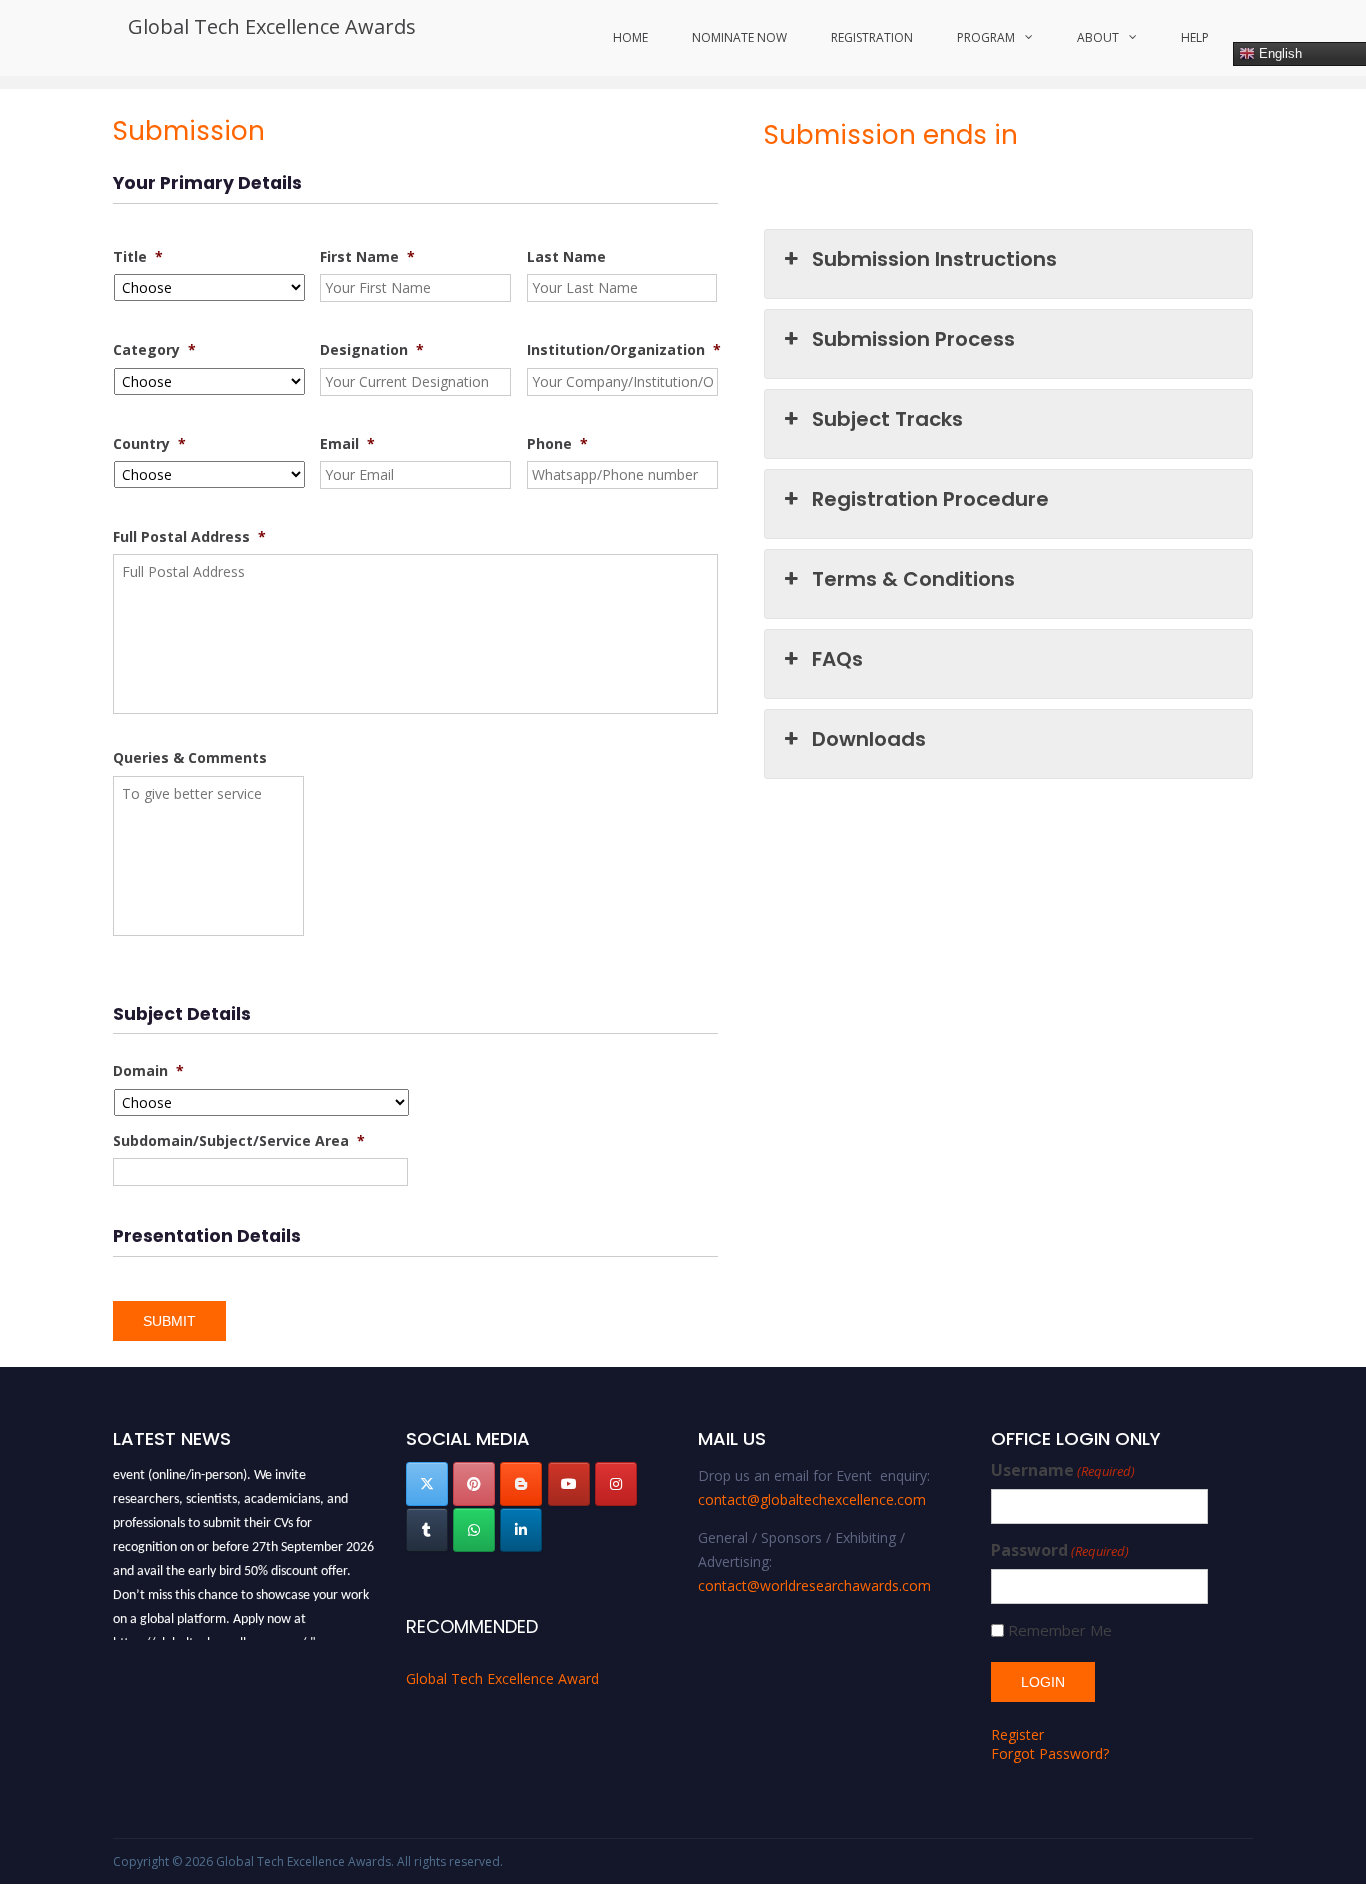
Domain (148, 1071)
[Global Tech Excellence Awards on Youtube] (569, 1484)
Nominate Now (739, 37)
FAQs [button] (837, 659)
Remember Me (1060, 1630)
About (1098, 37)
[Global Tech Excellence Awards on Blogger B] (521, 1484)
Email (347, 444)
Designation (372, 350)
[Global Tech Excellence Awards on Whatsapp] (474, 1530)
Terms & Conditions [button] (913, 579)
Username (1063, 1470)
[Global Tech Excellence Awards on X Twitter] (427, 1484)
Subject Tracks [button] (887, 419)
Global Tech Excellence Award (502, 1678)
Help (1195, 37)
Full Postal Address (189, 537)
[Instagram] (616, 1484)
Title (138, 257)
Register (1017, 1734)
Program (986, 37)
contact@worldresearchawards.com (814, 1585)
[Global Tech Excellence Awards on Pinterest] (474, 1484)
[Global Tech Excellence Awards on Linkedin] (521, 1530)
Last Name (566, 257)
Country (149, 444)
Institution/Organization (624, 350)
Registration (872, 37)
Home (630, 37)
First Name (367, 257)
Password (1060, 1550)
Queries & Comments (190, 758)
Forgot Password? (1050, 1753)
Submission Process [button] (913, 339)
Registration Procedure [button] (930, 499)
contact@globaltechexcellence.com (812, 1499)
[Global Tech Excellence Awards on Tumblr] (427, 1530)
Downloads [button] (869, 739)
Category (154, 350)
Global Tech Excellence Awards (272, 26)
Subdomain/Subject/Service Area (239, 1141)
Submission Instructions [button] (934, 259)
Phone (557, 444)
